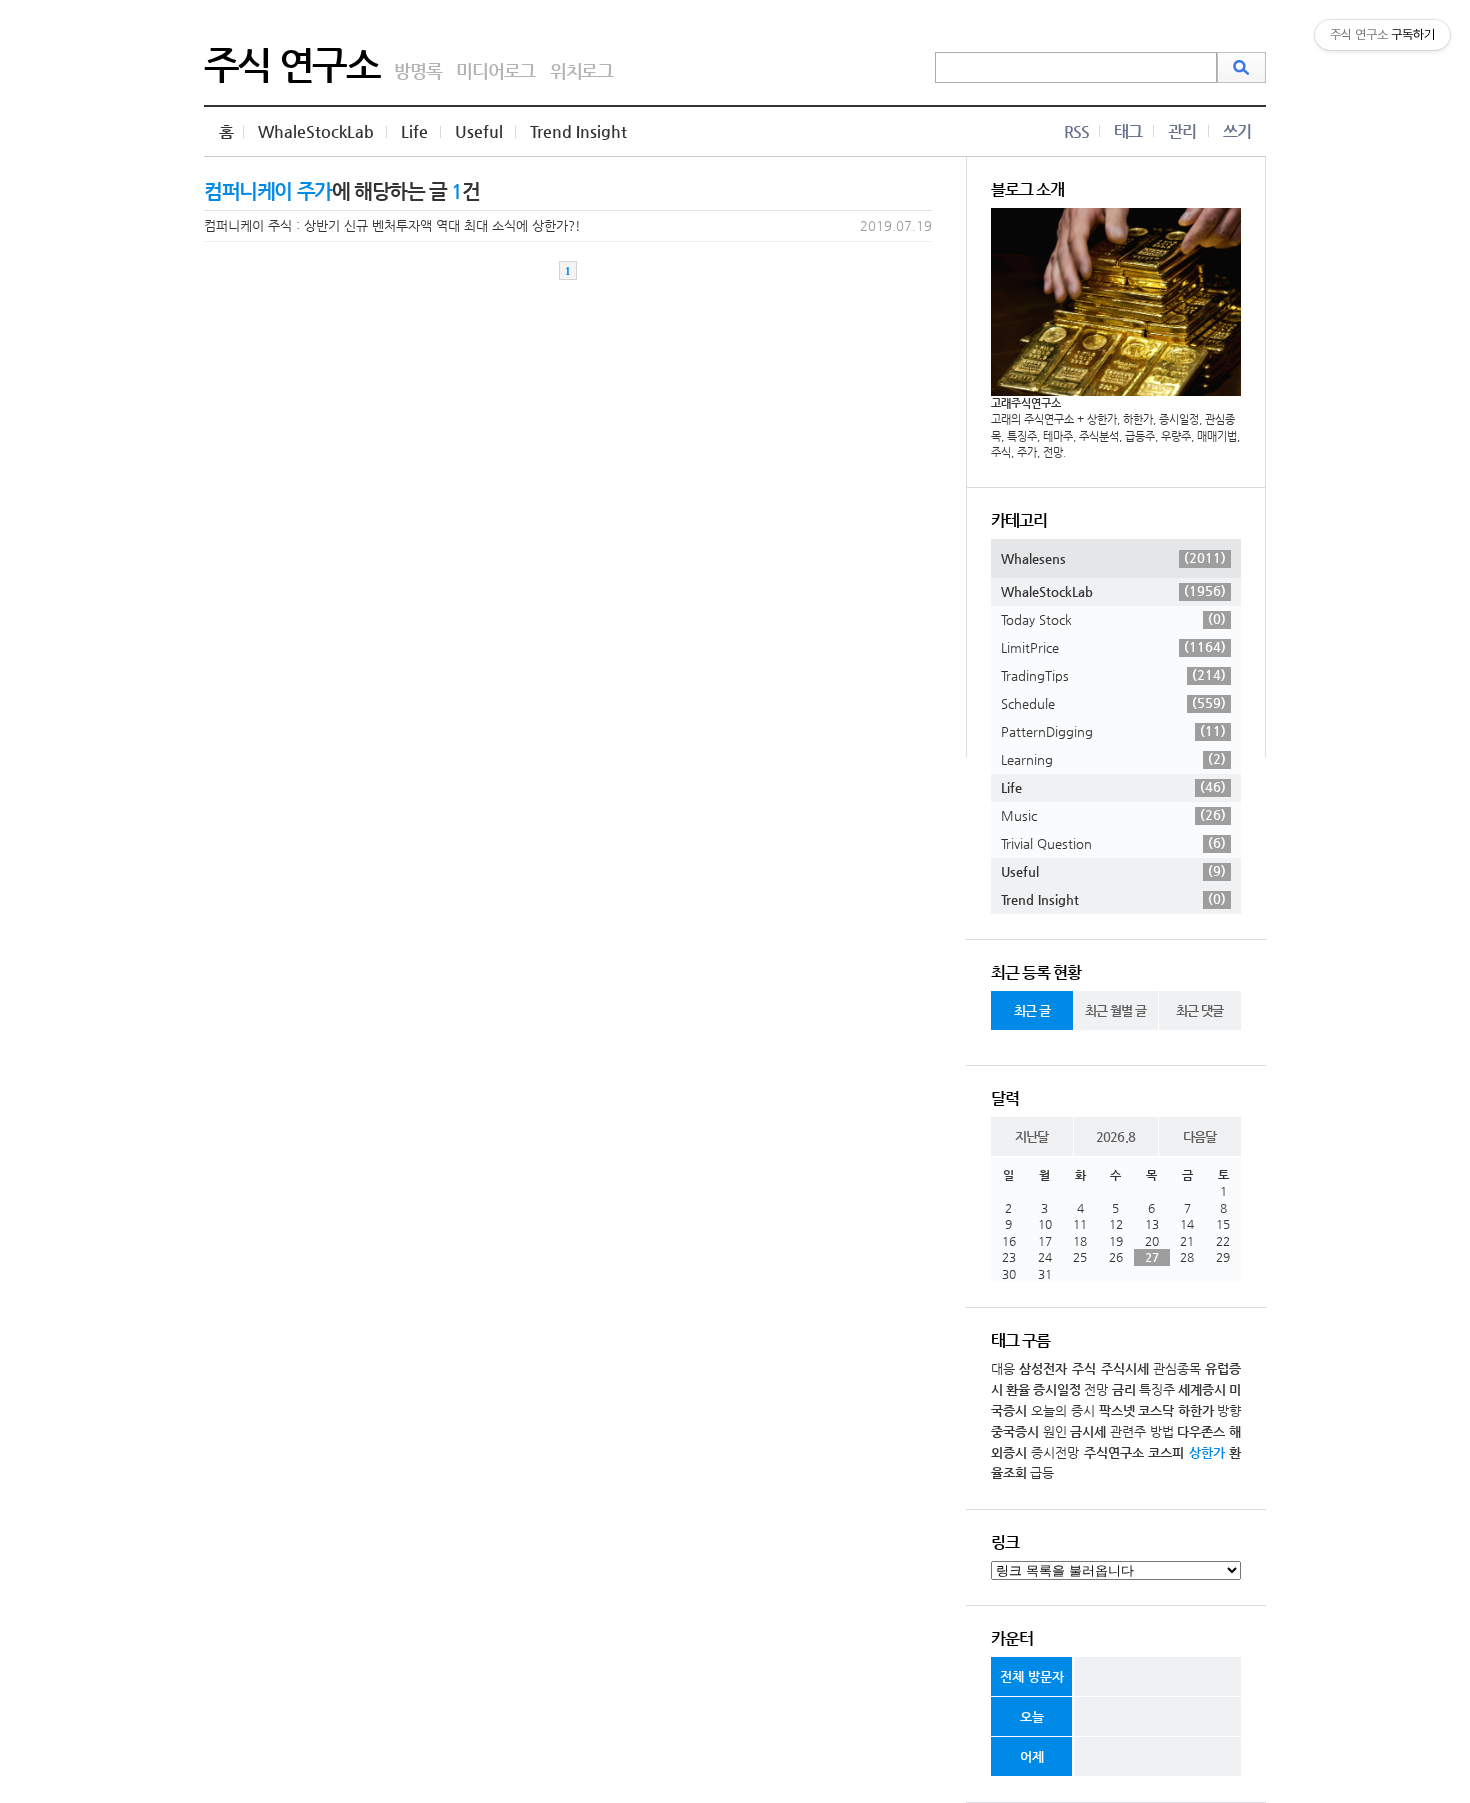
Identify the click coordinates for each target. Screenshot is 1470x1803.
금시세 (1088, 1431)
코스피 (1166, 1452)
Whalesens (1113, 558)
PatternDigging (1113, 731)
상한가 (1207, 1452)
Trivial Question (1113, 843)
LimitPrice (1113, 647)
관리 (1182, 131)
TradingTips (1113, 675)
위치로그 (581, 70)
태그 (1128, 131)
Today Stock (1113, 619)
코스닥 (1156, 1410)
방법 (1162, 1431)
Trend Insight (578, 131)
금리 (1124, 1389)
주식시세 (1125, 1368)
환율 (1018, 1389)
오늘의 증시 (1063, 1410)
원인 (1055, 1431)
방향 (1229, 1410)
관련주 (1128, 1431)
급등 (1042, 1472)
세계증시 (1202, 1389)
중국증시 (1015, 1431)
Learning (1113, 759)
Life (414, 131)
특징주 (1157, 1389)
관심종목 (1177, 1368)
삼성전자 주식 (1057, 1368)
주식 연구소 (291, 65)
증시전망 (1055, 1452)
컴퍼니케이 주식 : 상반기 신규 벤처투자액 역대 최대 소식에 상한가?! (392, 225)
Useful (479, 131)
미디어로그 (495, 70)
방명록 (417, 70)
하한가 (1196, 1410)
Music (1113, 815)
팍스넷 (1117, 1410)
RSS (1076, 131)
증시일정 (1057, 1389)
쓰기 (1237, 131)
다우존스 (1201, 1431)
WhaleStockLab (316, 131)
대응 (1003, 1368)
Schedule (1113, 703)
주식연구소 (1114, 1452)
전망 (1096, 1389)
